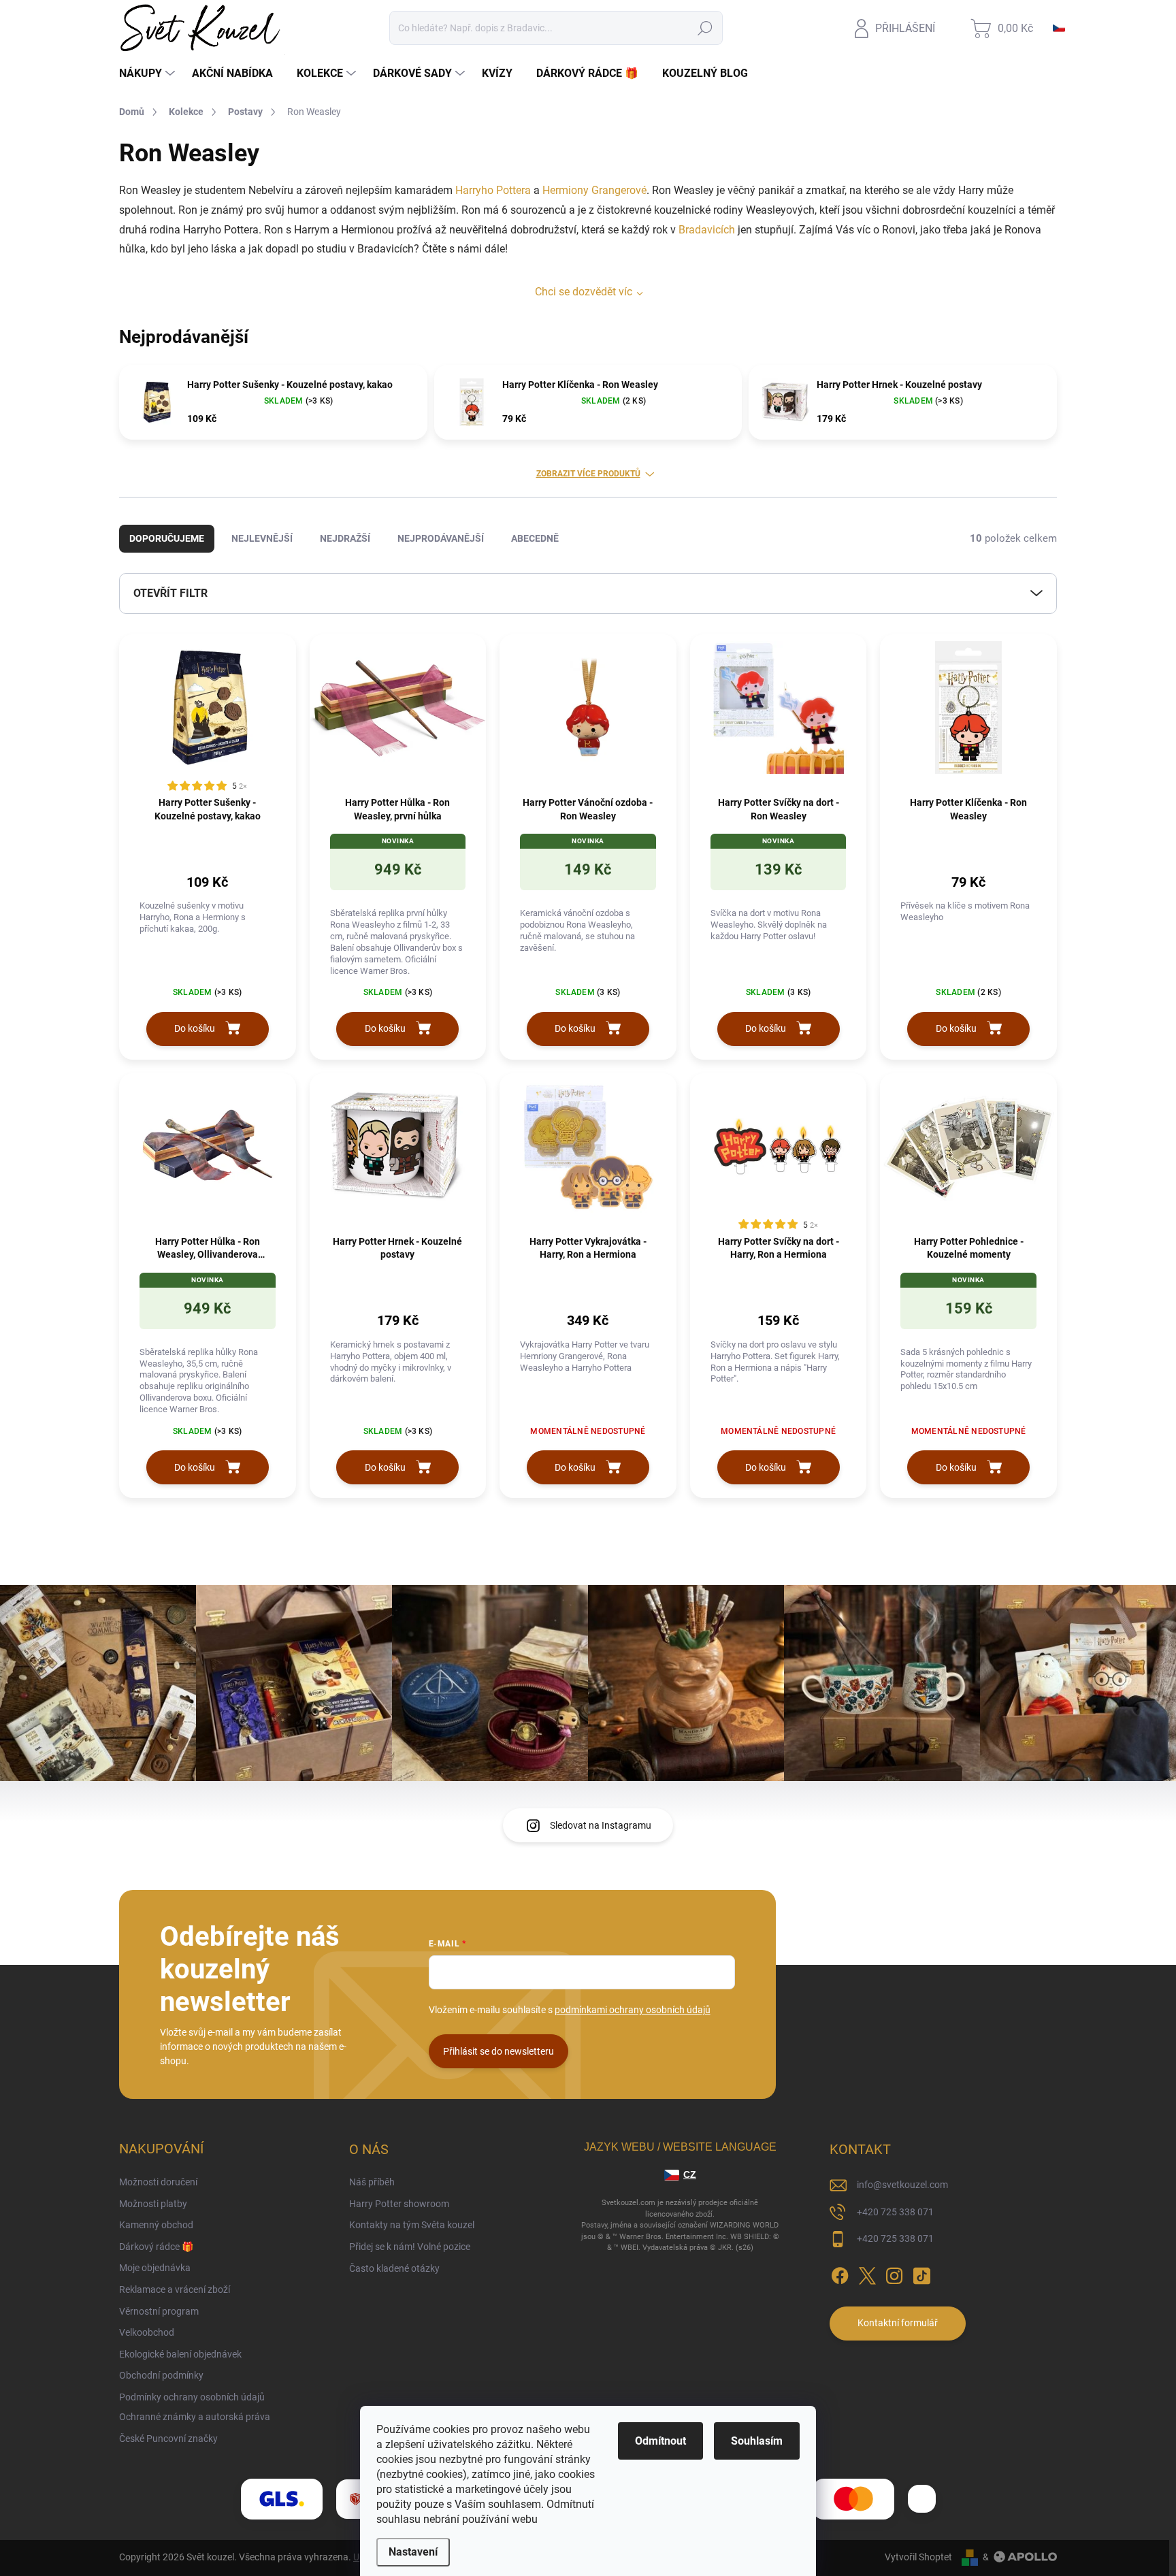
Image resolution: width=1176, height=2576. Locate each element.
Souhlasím (757, 2441)
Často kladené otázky (394, 2268)
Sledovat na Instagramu (601, 1825)
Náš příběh (372, 2182)
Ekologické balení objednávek (180, 2354)
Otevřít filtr (170, 593)
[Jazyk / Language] (1059, 28)
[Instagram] (894, 2273)
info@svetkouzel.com (902, 2185)
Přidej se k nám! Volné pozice (410, 2247)
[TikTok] (921, 2273)
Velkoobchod (147, 2332)
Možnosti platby (153, 2204)
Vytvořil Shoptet (918, 2557)
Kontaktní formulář (898, 2323)
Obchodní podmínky (161, 2375)
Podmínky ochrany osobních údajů (192, 2397)
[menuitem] (149, 74)
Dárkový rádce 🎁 (156, 2247)
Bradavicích (707, 230)
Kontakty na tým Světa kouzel (412, 2225)
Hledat (705, 28)
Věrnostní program (159, 2311)
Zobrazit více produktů (588, 474)
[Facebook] (840, 2273)
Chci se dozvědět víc (584, 292)
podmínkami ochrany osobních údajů (633, 2010)
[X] (867, 2273)
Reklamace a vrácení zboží (175, 2289)
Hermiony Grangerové (594, 190)
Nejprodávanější (441, 538)
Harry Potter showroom (399, 2204)
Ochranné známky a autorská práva (195, 2417)
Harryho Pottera (493, 190)
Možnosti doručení (158, 2182)
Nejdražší (345, 538)
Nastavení (413, 2552)
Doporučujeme (167, 538)
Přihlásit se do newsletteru (499, 2051)
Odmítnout (660, 2441)
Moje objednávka (155, 2268)
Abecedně (535, 538)
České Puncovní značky (168, 2439)
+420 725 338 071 (895, 2212)
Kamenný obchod (156, 2225)
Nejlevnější (262, 538)
